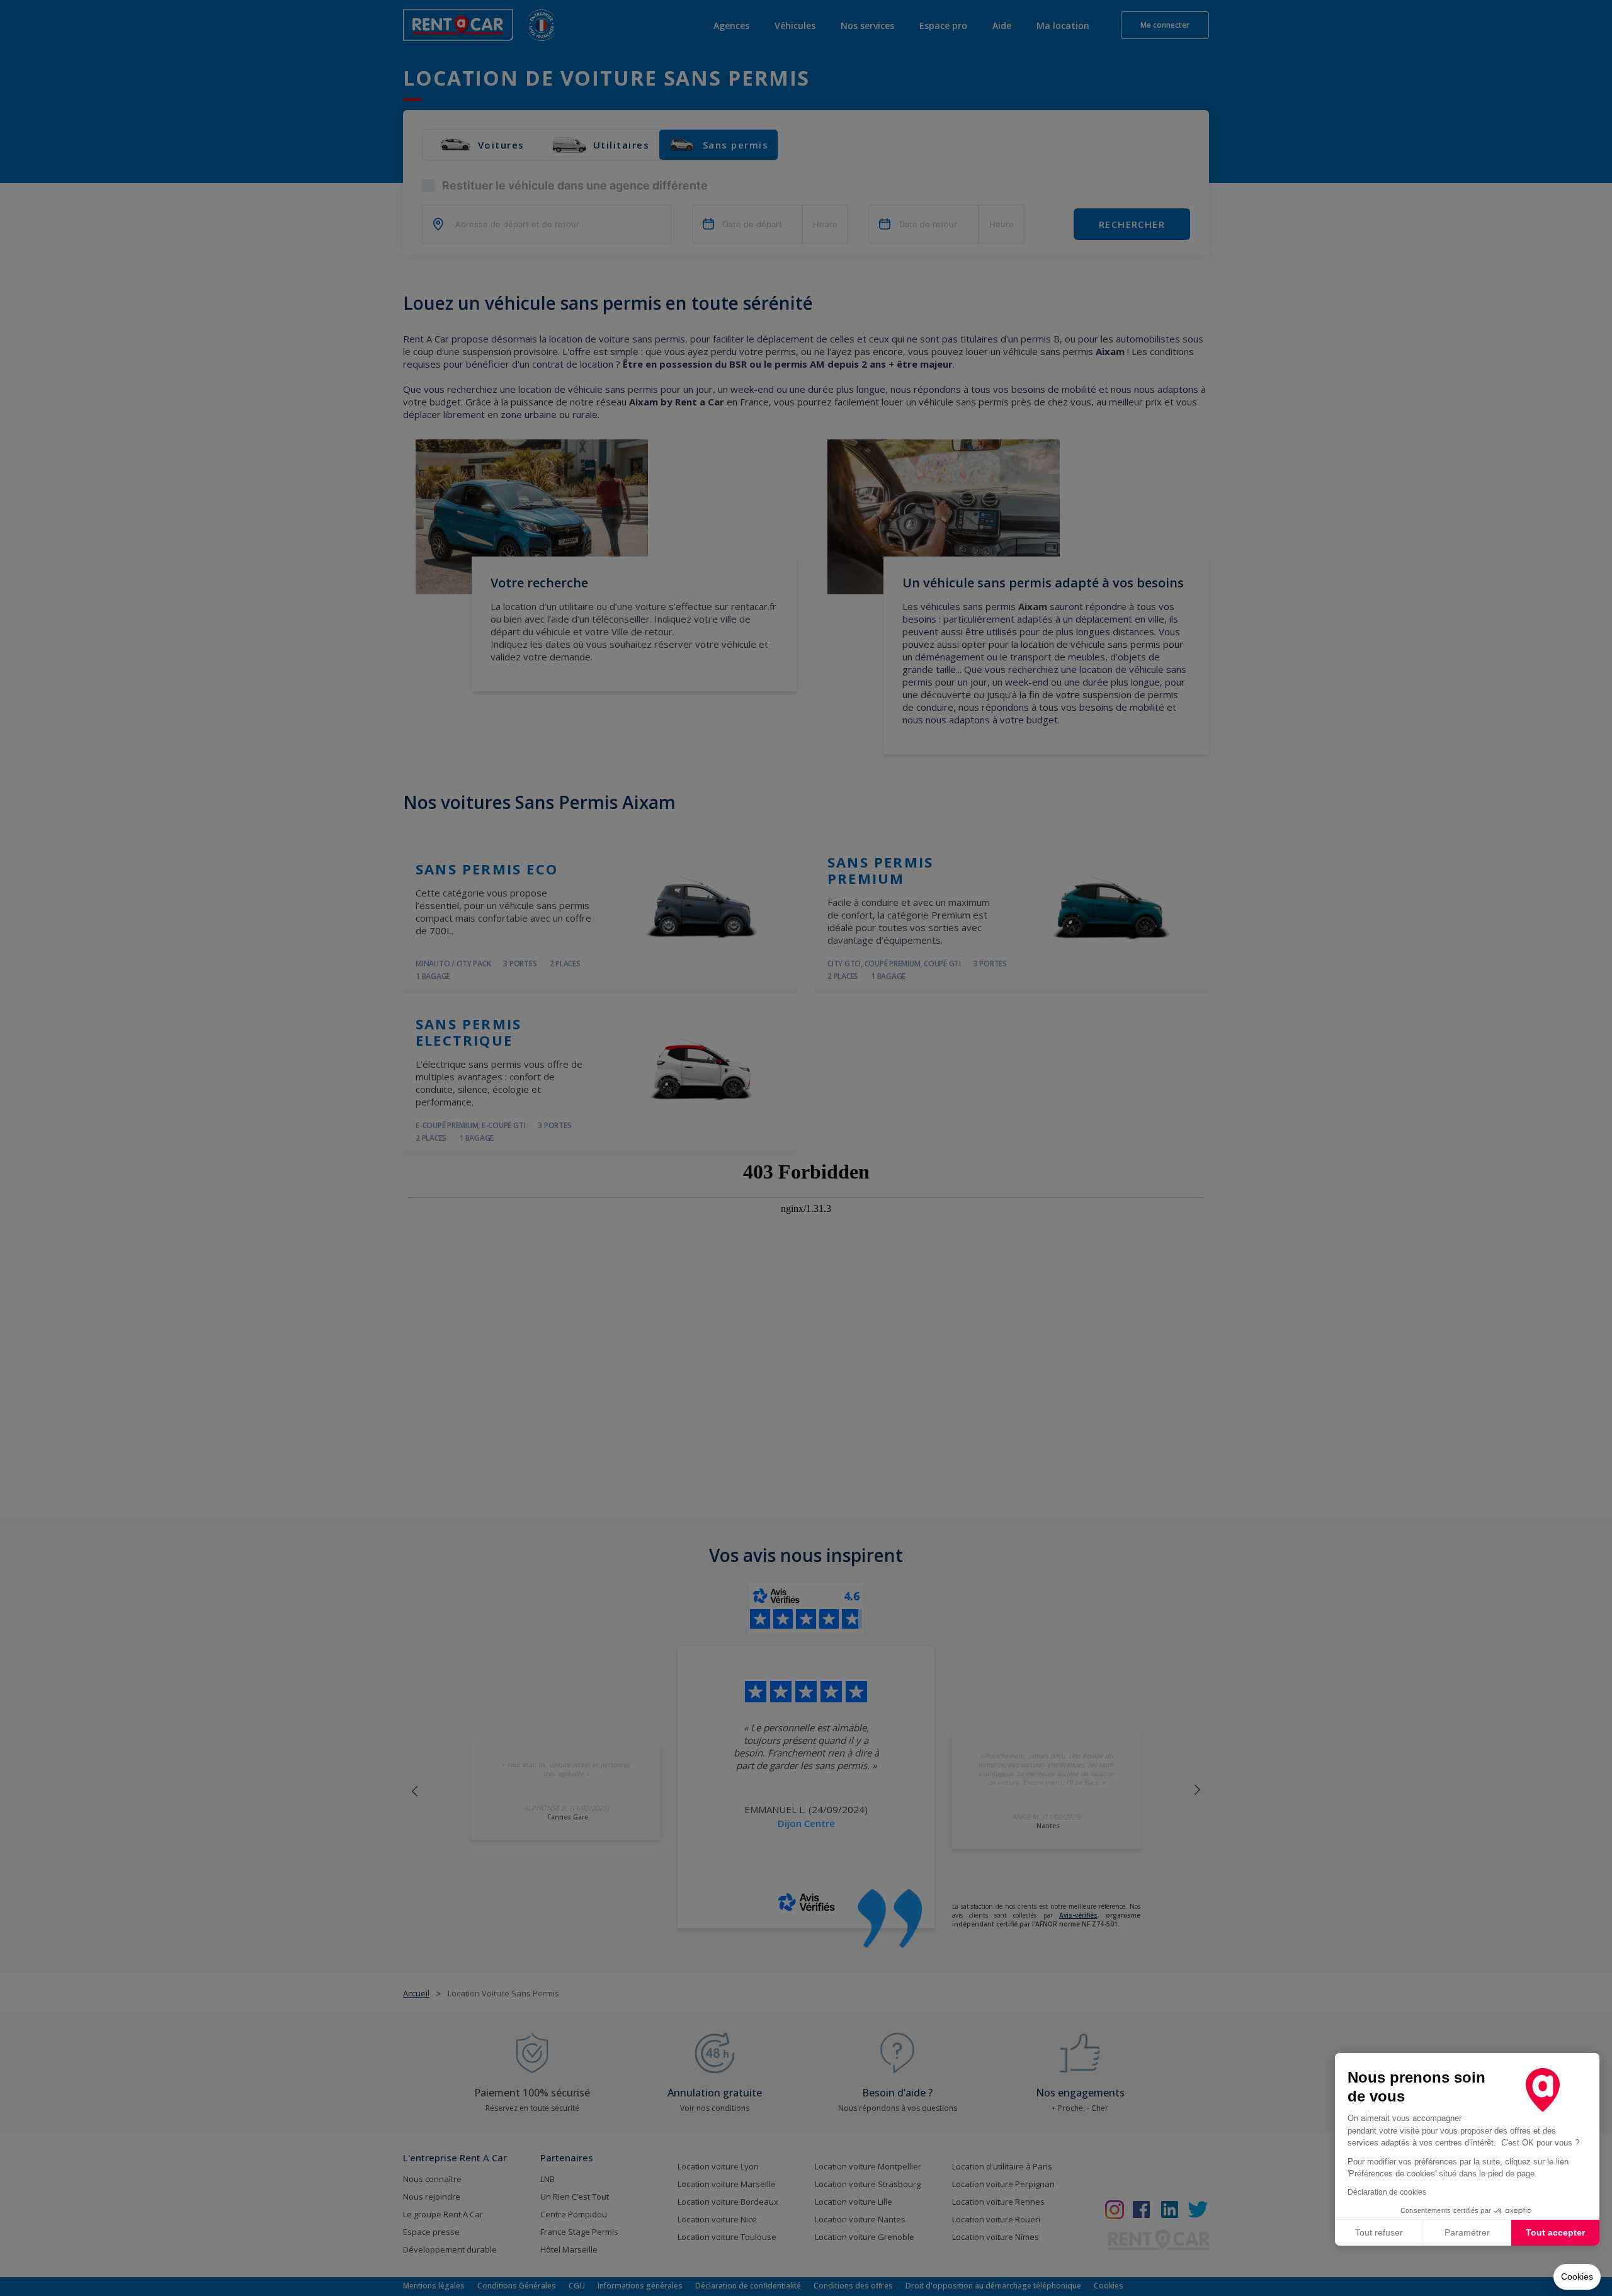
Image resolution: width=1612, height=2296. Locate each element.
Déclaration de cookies (1387, 2192)
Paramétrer (1467, 2232)
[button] (1577, 2277)
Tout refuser (1379, 2232)
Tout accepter (1555, 2232)
